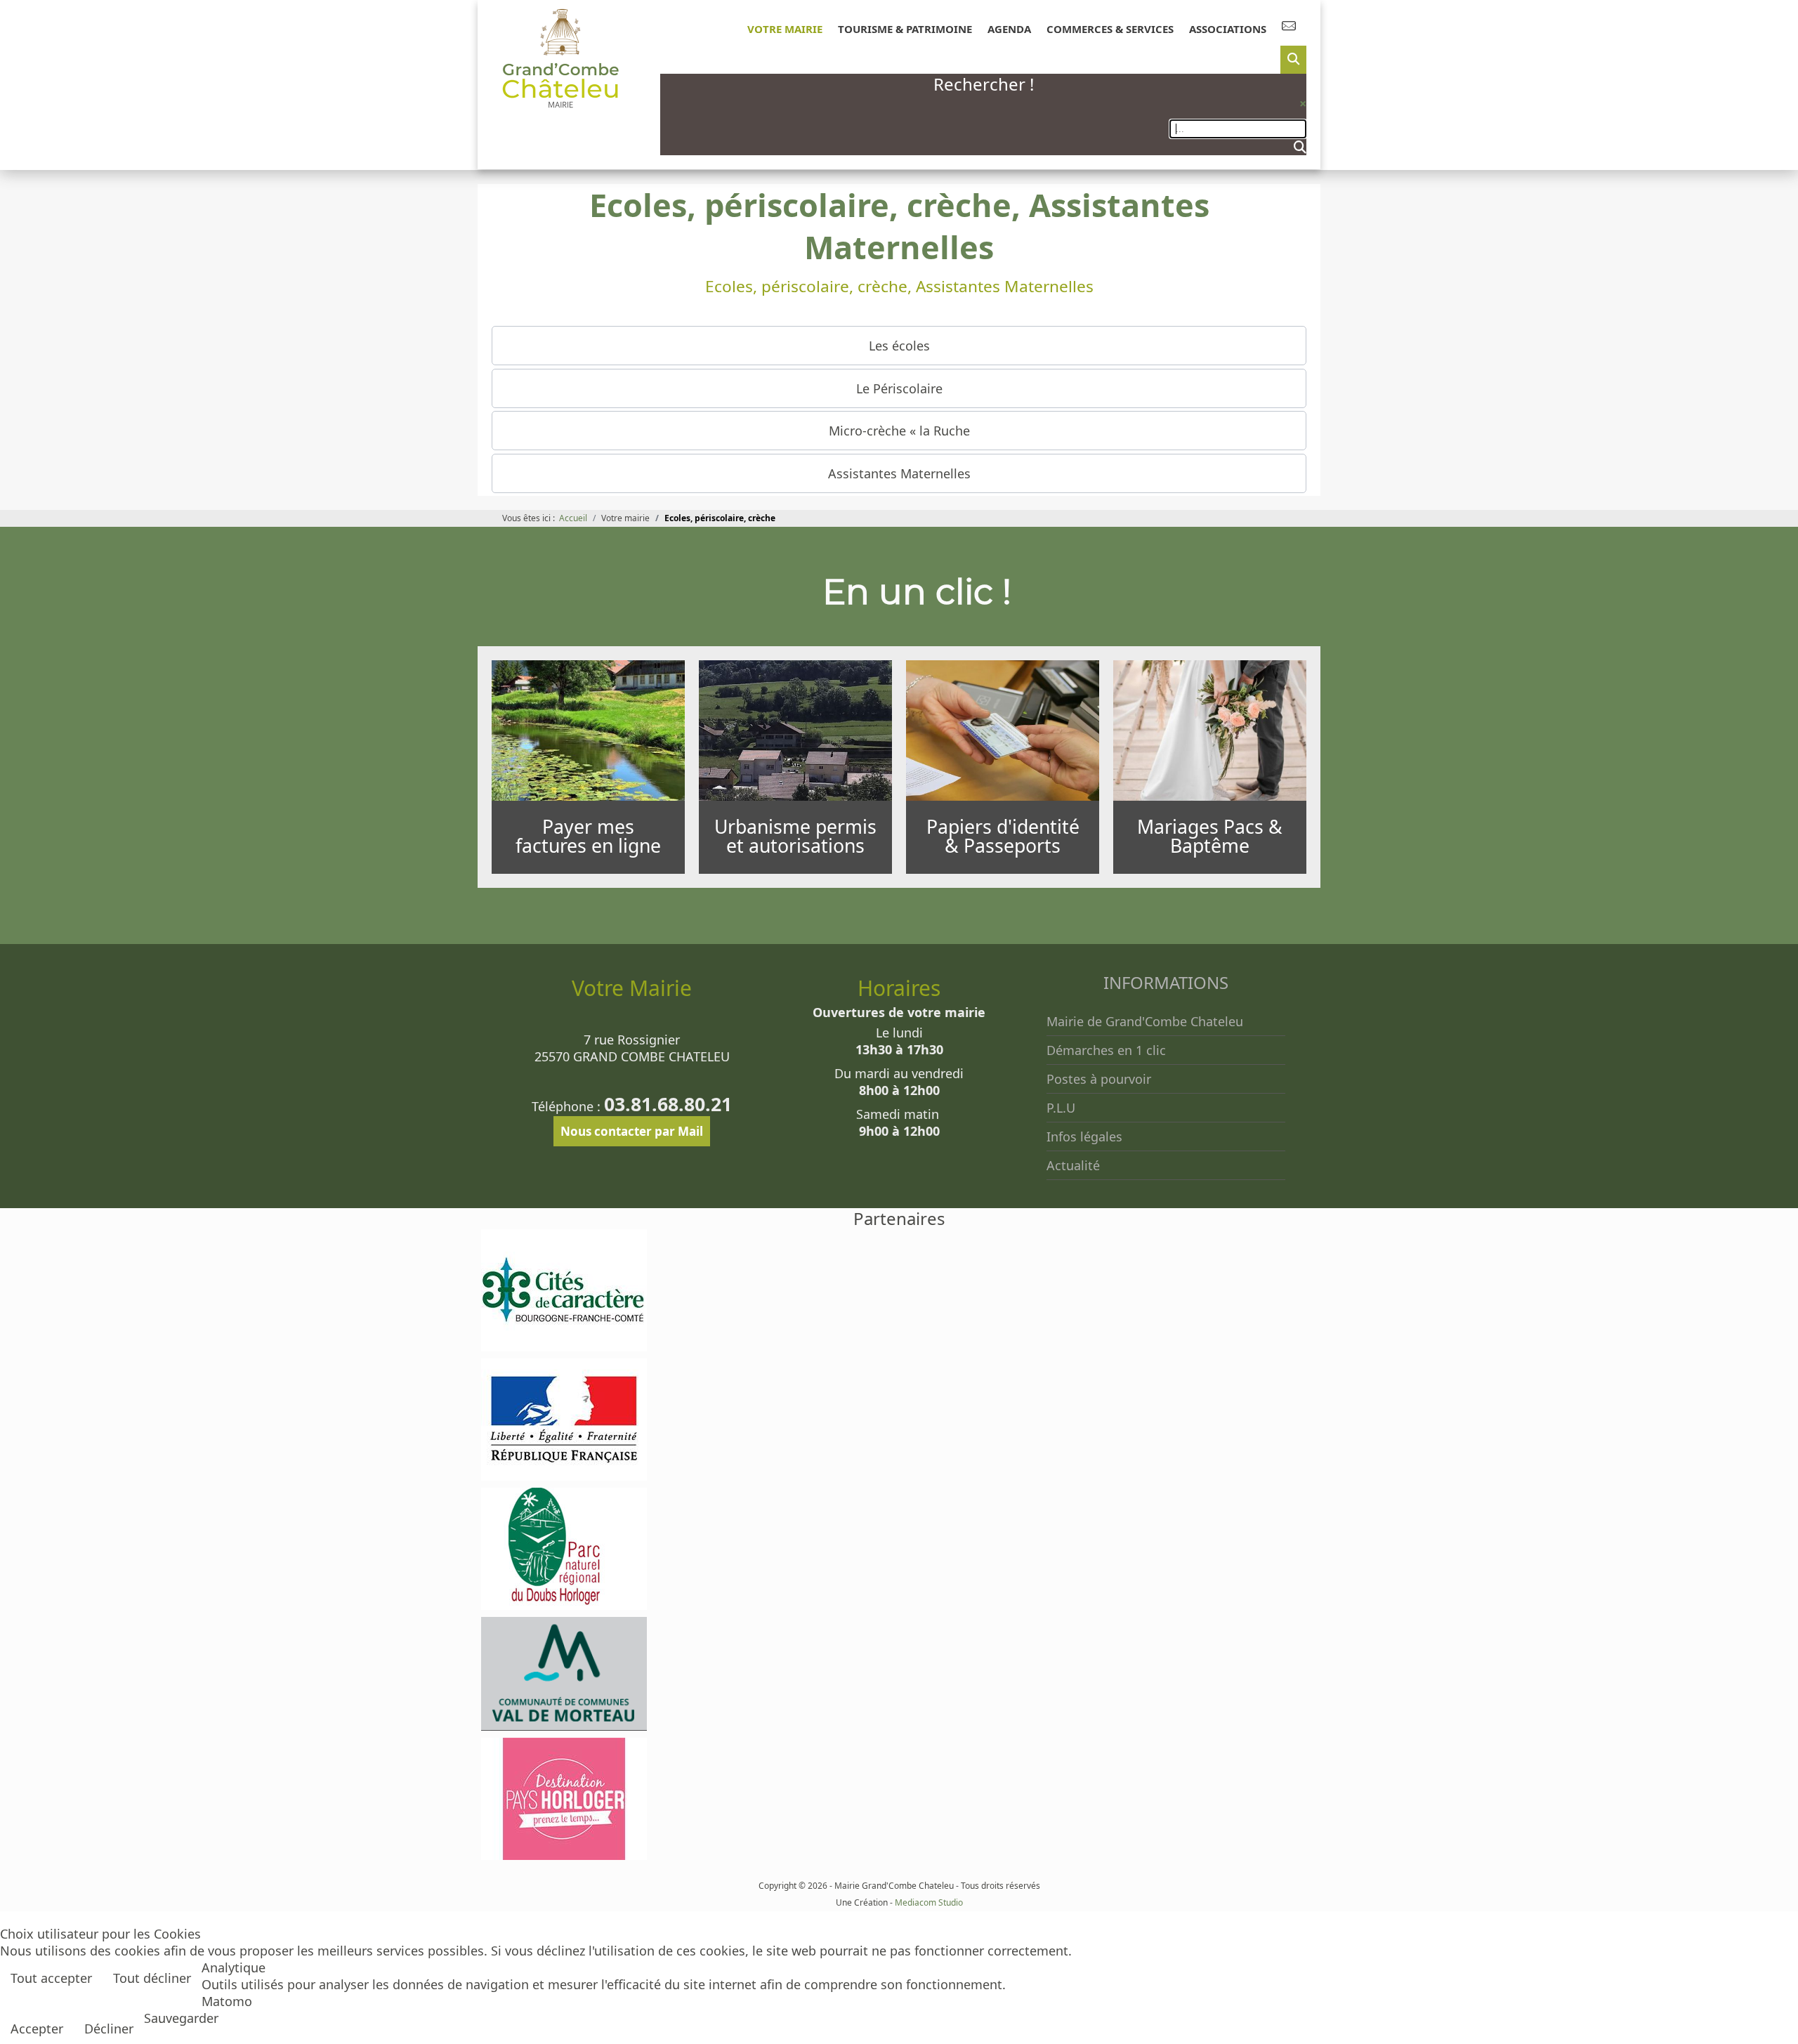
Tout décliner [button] (152, 1978)
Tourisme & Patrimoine (905, 29)
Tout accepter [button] (51, 1978)
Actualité (1073, 1165)
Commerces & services (1110, 29)
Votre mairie (785, 29)
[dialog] (1293, 60)
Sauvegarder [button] (181, 2018)
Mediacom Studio (929, 1902)
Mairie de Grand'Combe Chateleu (1145, 1021)
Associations (1228, 29)
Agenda (1009, 29)
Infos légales (1084, 1136)
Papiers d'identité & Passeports (1003, 836)
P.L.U (1061, 1108)
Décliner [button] (109, 2029)
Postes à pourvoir (1099, 1079)
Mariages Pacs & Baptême (1210, 836)
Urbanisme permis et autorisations (795, 836)
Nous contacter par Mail (632, 1131)
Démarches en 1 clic (1106, 1050)
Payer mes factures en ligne (588, 836)
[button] (899, 346)
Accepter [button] (37, 2029)
